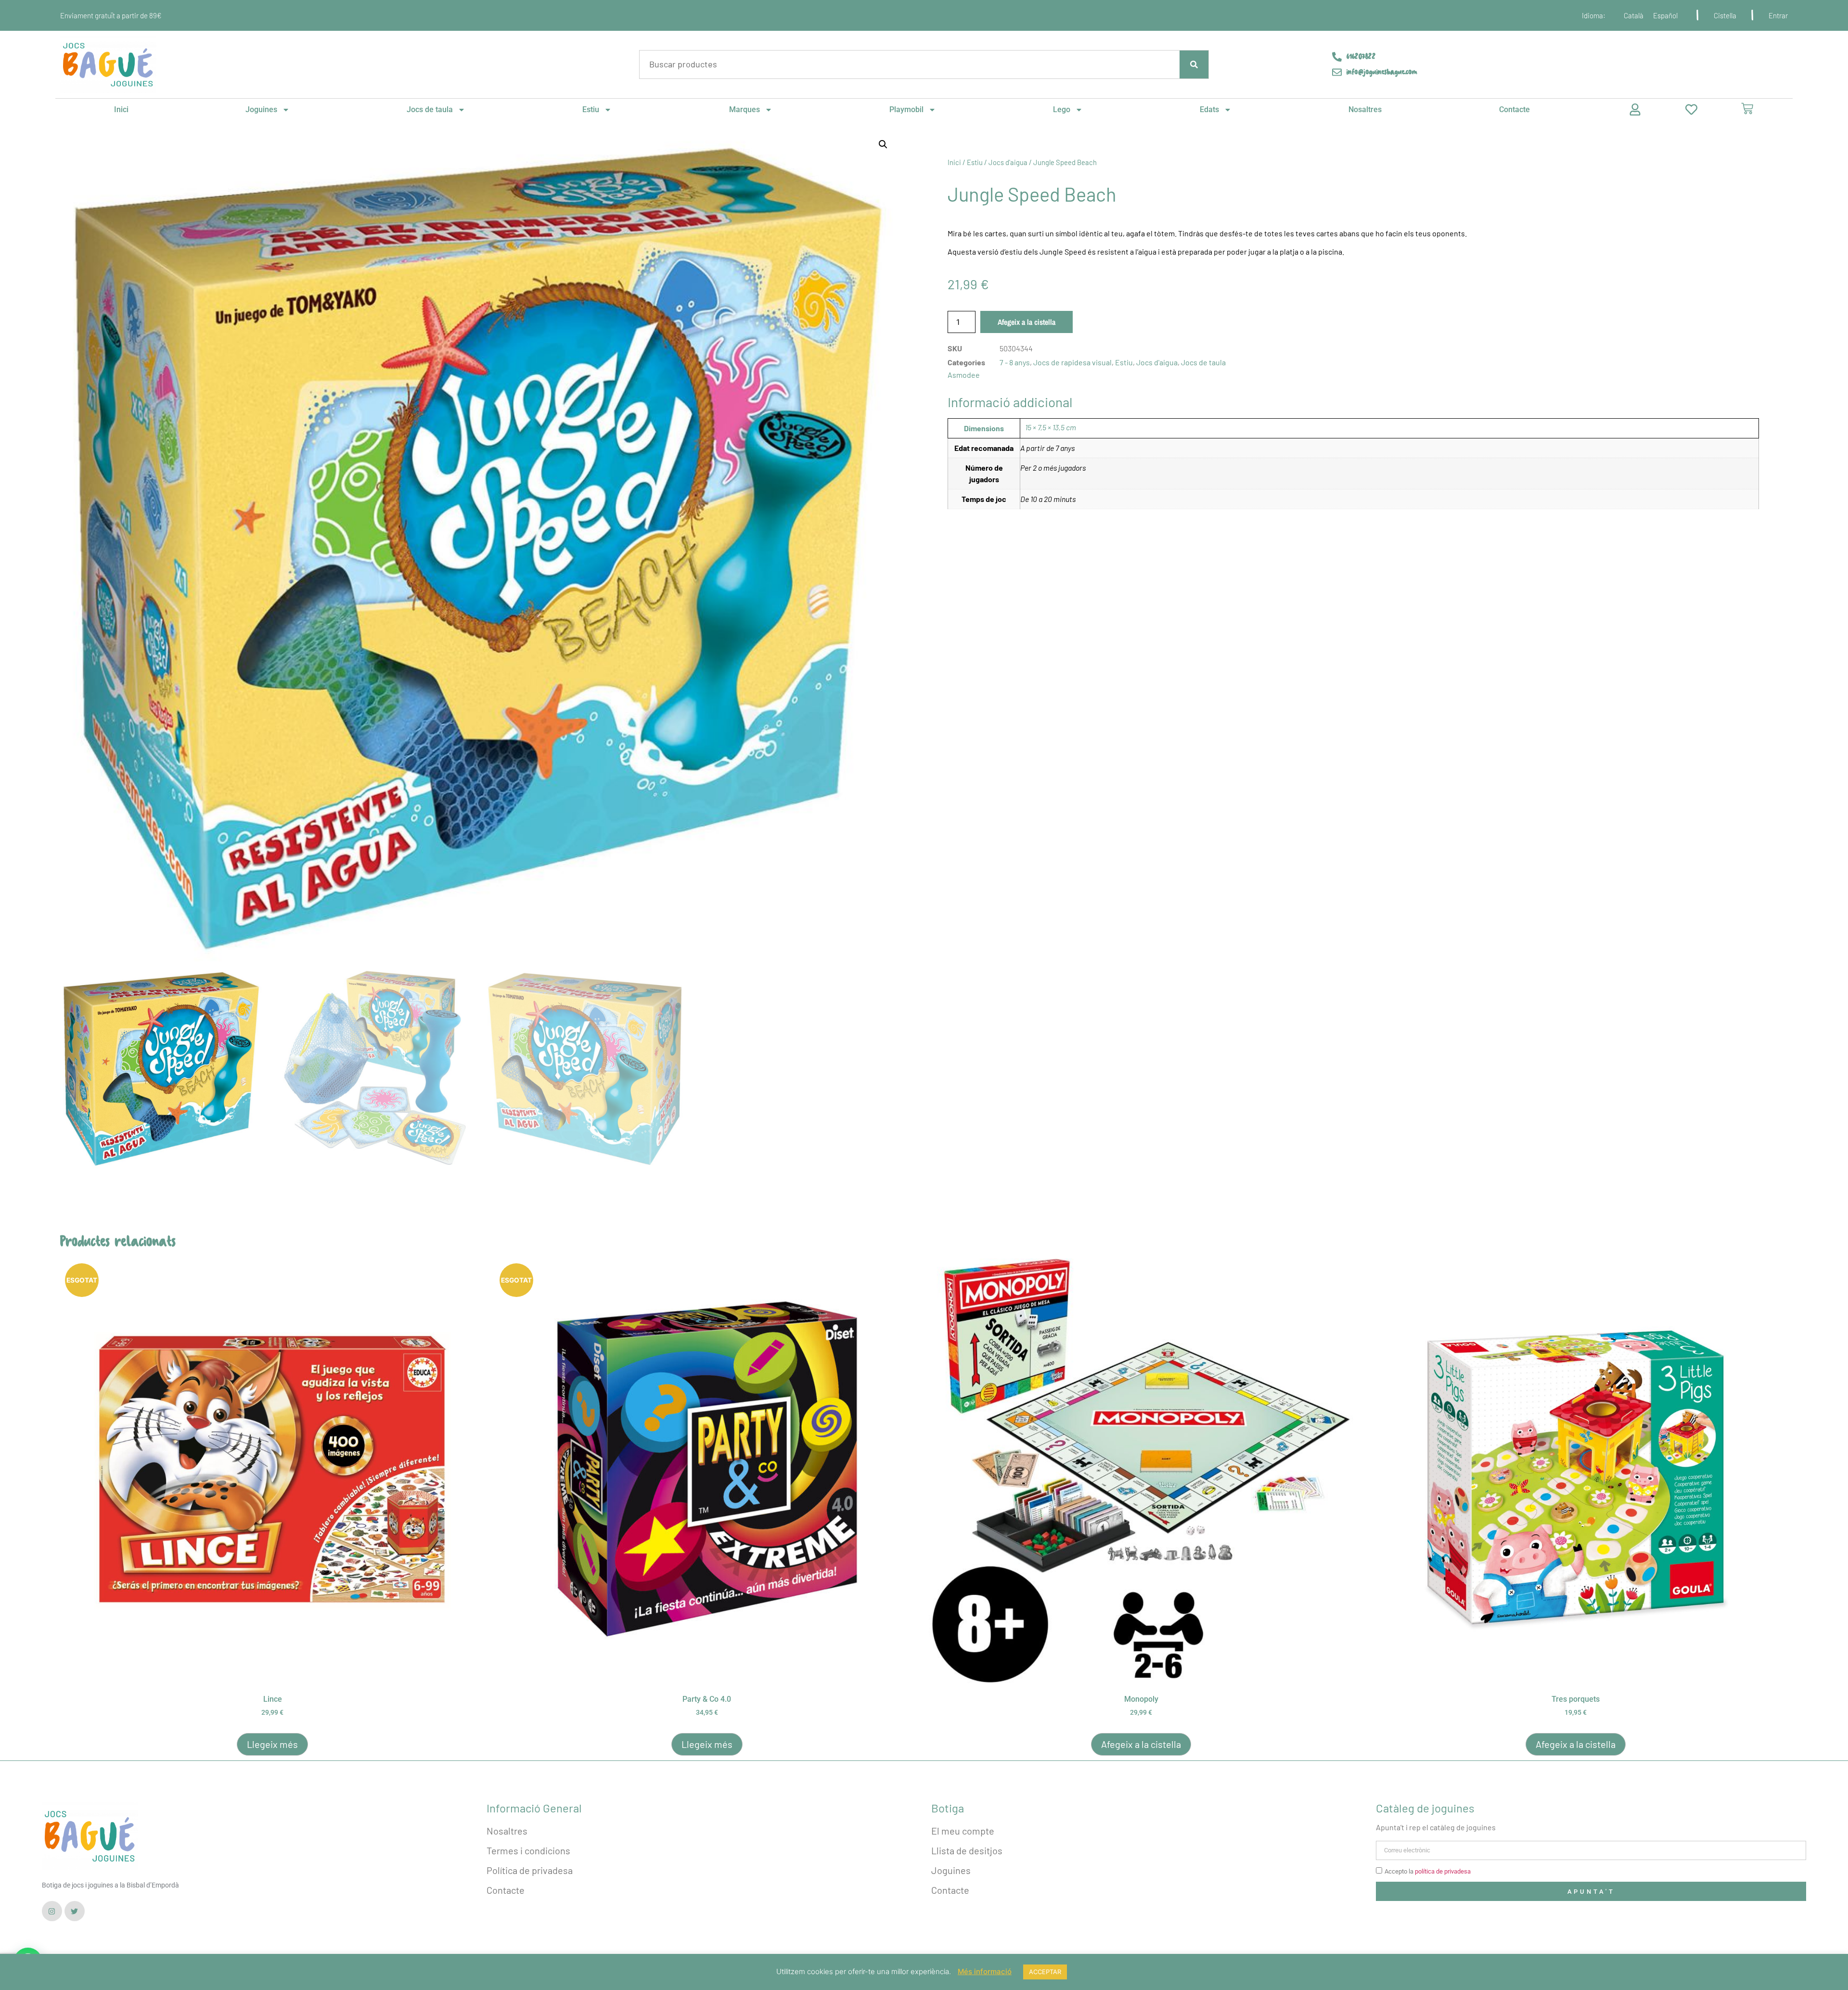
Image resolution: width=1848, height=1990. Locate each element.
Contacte (1514, 109)
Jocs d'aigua (1008, 162)
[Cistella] (1747, 109)
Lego (1062, 109)
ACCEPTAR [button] (1045, 1972)
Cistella (1725, 15)
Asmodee (964, 375)
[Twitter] (75, 1911)
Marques (744, 109)
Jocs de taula (430, 109)
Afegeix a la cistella (1027, 322)
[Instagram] (52, 1911)
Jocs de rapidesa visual (1072, 362)
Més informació (985, 1971)
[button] (883, 144)
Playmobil (906, 109)
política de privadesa (1443, 1871)
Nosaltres (1365, 109)
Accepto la (1428, 1871)
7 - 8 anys (1015, 362)
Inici (121, 109)
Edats (1209, 109)
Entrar (1778, 15)
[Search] (1194, 64)
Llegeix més (272, 1744)
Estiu (591, 109)
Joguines (261, 109)
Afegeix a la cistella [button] (1141, 1744)
